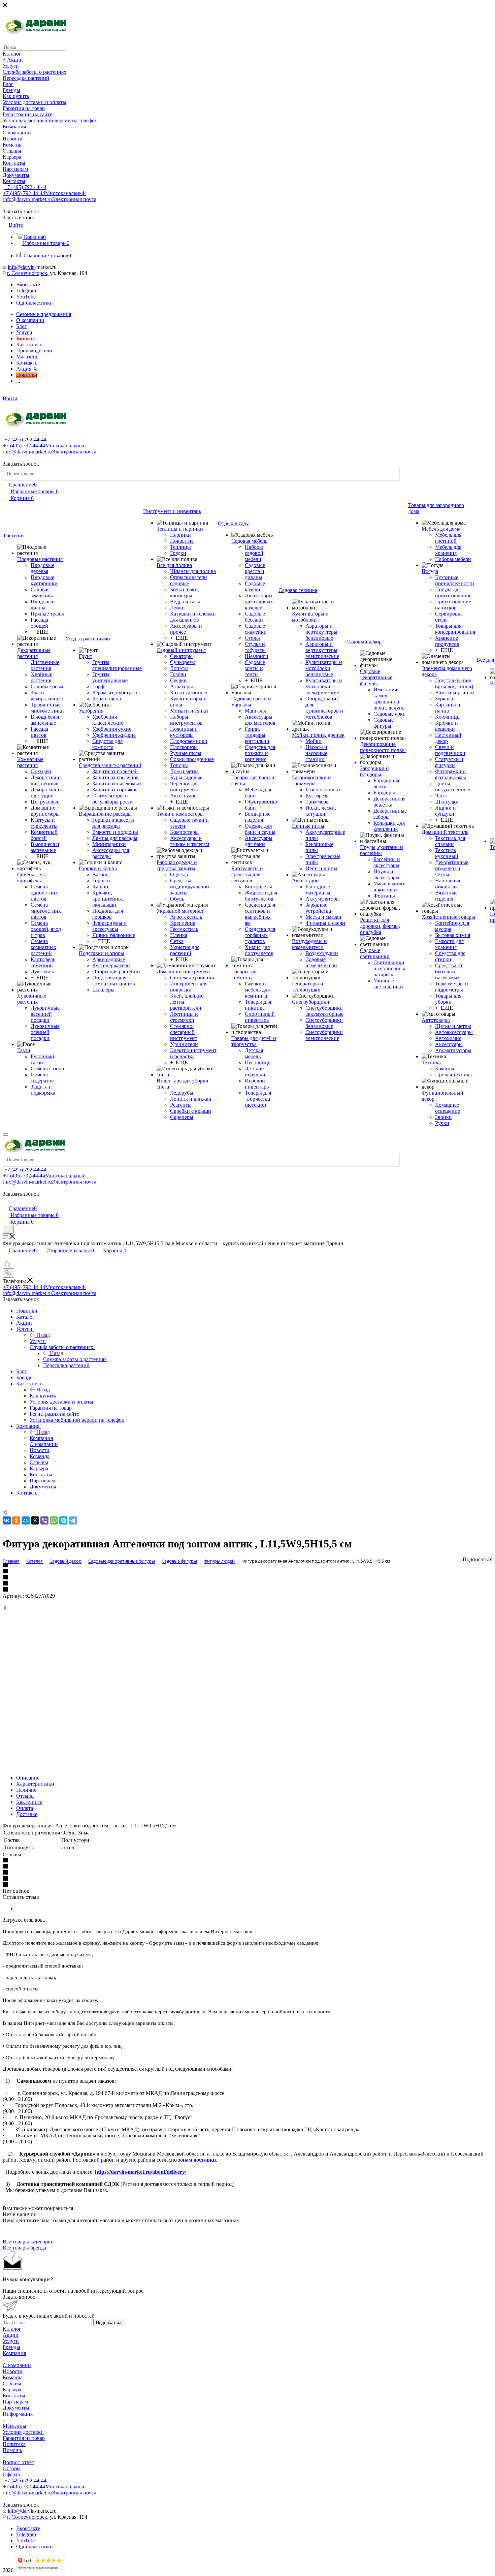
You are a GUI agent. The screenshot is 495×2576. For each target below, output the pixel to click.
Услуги (38, 1341)
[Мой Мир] (26, 1520)
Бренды (11, 2347)
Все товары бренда (24, 2248)
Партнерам (15, 2402)
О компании (17, 2365)
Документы (16, 2408)
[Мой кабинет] (6, 1201)
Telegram (26, 291)
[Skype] (63, 1520)
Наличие (26, 1790)
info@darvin (21, 267)
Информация (18, 2414)
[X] (35, 1520)
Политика (14, 2444)
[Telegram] (73, 1520)
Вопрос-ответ (18, 2462)
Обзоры (12, 2468)
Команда (13, 2377)
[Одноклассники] (16, 1520)
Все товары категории (28, 2242)
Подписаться (109, 2322)
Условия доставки (23, 2432)
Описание (28, 1778)
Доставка (27, 1814)
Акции (11, 2335)
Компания (41, 1438)
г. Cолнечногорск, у (30, 273)
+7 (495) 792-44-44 (25, 187)
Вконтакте (28, 285)
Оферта (11, 2474)
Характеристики (35, 1784)
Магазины (14, 2426)
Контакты (14, 2396)
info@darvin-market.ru (50, 199)
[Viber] (44, 1520)
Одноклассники (35, 303)
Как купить (43, 1396)
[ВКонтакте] (7, 1520)
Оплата (25, 1808)
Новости (13, 2371)
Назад (43, 1335)
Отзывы (25, 1796)
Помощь (12, 2450)
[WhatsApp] (54, 1520)
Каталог (12, 2329)
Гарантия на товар (24, 2438)
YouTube (26, 297)
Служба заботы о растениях (75, 1359)
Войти (10, 398)
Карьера (12, 2390)
